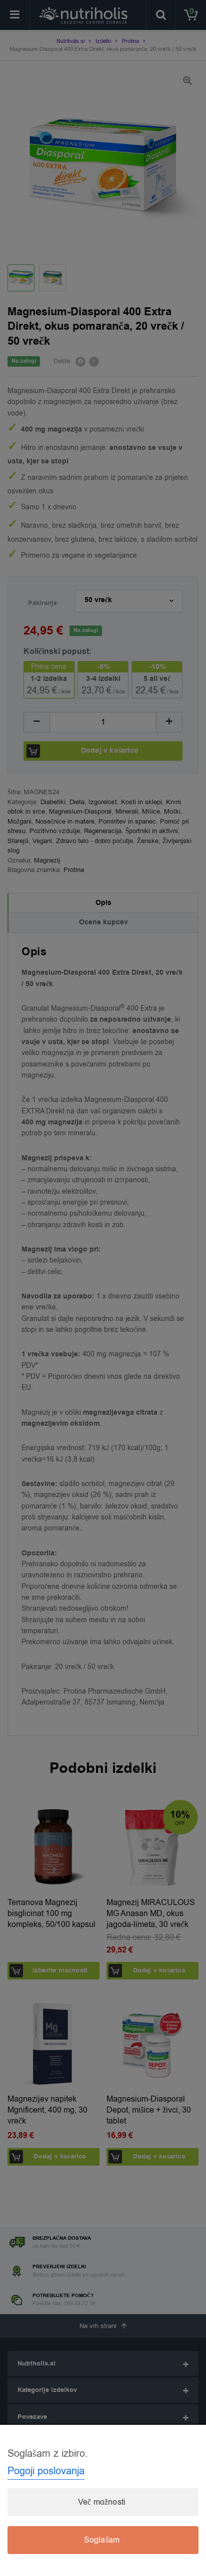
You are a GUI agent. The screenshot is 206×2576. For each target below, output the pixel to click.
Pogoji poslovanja (46, 2471)
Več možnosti (102, 2502)
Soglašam (102, 2540)
